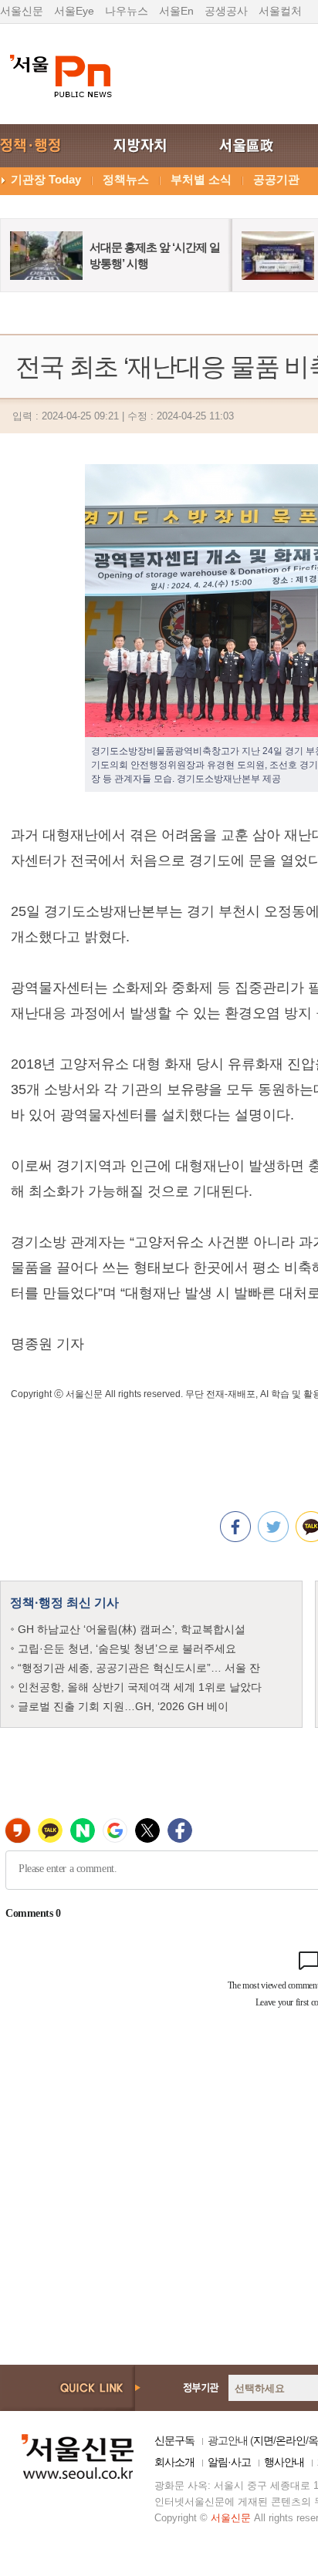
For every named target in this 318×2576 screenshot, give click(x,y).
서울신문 (22, 11)
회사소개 (174, 2462)
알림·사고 (229, 2462)
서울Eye (74, 11)
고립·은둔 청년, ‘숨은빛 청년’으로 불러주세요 (127, 1648)
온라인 (291, 2440)
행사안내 (284, 2462)
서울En (176, 11)
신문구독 (174, 2440)
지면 (263, 2440)
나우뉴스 (127, 11)
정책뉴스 (126, 179)
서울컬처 (280, 11)
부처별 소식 (201, 179)
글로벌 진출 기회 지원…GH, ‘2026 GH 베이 (123, 1706)
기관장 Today (46, 179)
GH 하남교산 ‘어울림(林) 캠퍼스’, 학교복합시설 (132, 1629)
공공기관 (276, 179)
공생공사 (226, 11)
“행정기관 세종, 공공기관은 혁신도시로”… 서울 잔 (139, 1668)
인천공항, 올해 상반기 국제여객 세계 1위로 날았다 (140, 1687)
